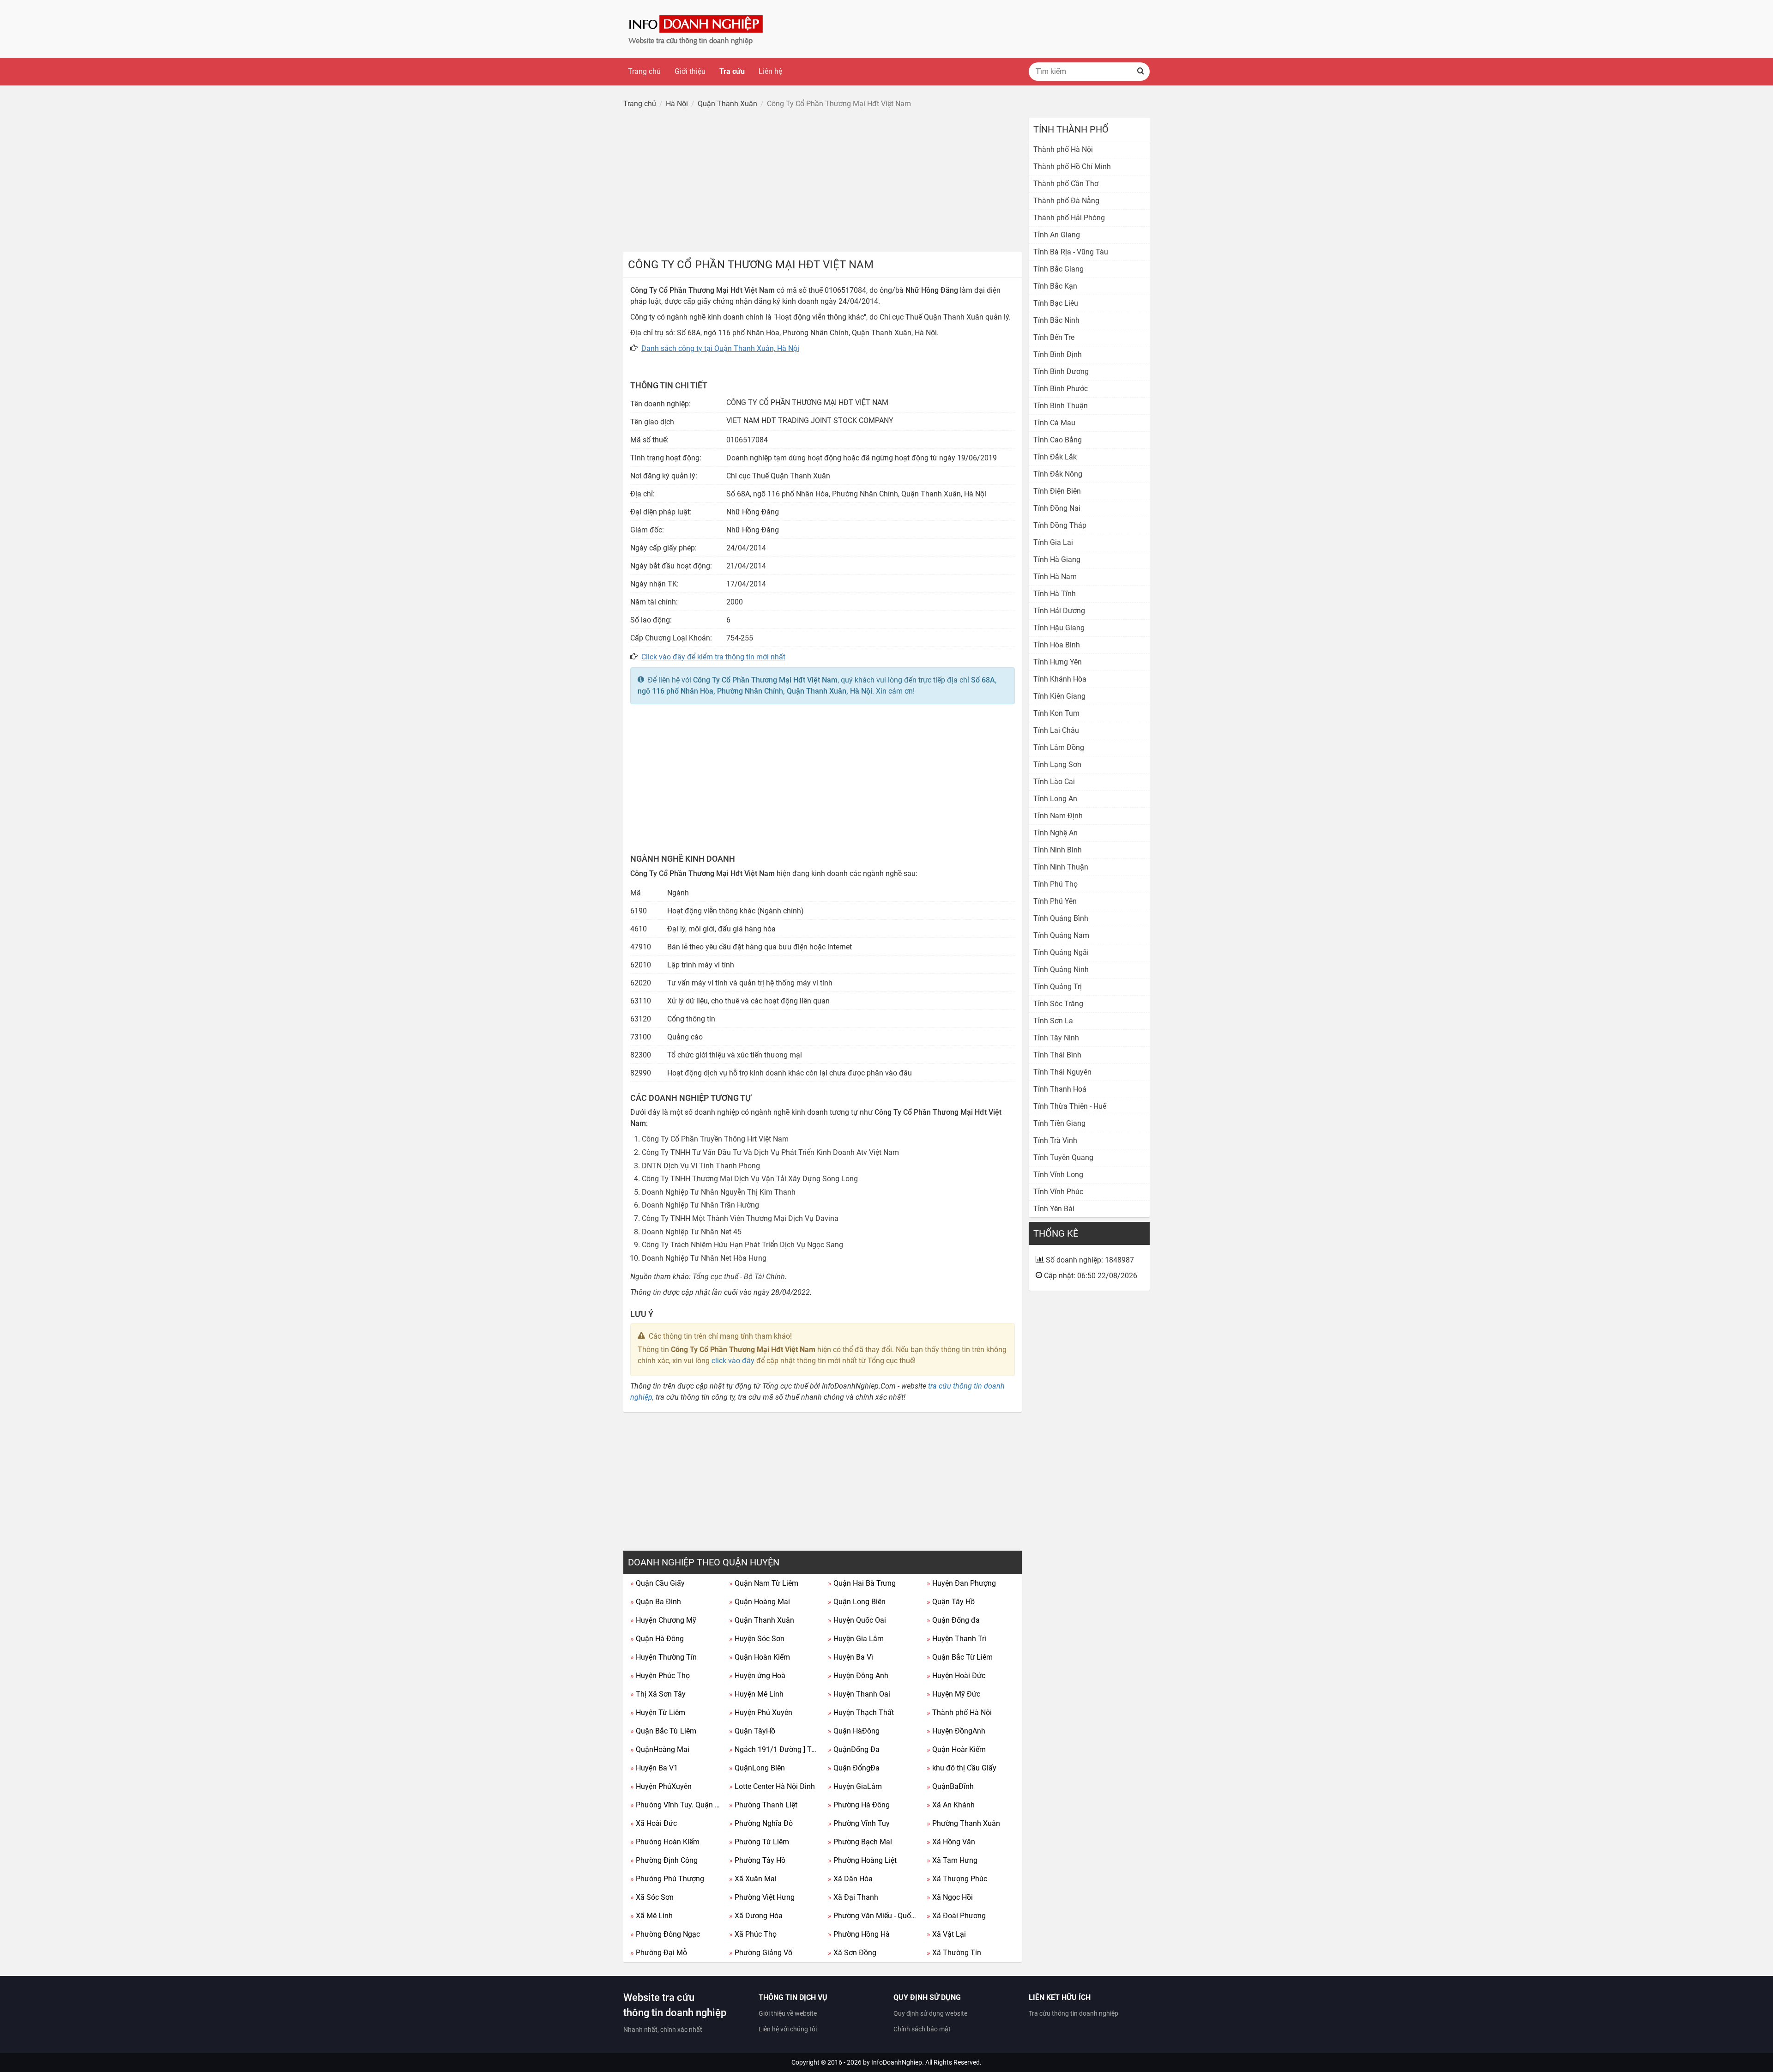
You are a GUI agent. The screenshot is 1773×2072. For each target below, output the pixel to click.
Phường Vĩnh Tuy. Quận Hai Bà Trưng (676, 1805)
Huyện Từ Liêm (658, 1713)
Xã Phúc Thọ (753, 1934)
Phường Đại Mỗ (659, 1953)
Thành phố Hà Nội (959, 1713)
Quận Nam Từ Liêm (764, 1583)
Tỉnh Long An (1055, 799)
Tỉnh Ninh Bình (1058, 850)
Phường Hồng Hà (859, 1934)
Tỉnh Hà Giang (1057, 559)
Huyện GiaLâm (855, 1786)
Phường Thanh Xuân (963, 1823)
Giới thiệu (690, 71)
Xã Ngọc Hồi (950, 1897)
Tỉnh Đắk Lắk (1055, 457)
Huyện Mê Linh (756, 1694)
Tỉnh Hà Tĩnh (1055, 594)
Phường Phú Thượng (667, 1879)
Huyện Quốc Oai (857, 1620)
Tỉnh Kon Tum (1056, 713)
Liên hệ (770, 71)
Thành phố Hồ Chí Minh (1072, 166)
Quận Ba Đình (656, 1602)
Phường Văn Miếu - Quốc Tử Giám (874, 1916)
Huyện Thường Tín (663, 1657)
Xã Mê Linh (651, 1916)
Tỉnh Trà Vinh (1055, 1140)
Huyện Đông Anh (858, 1676)
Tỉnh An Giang (1057, 235)
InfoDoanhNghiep (897, 2062)
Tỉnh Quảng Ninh (1061, 970)
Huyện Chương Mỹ (663, 1620)
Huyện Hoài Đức (956, 1676)
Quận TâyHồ (752, 1731)
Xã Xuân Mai (753, 1879)
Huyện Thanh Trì (956, 1639)
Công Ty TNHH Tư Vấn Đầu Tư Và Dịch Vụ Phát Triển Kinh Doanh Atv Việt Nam (770, 1152)
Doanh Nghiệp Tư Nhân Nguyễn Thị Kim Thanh (719, 1192)
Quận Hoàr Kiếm (956, 1749)
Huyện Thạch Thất (861, 1713)
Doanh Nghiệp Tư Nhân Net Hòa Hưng (704, 1258)
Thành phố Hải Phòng (1069, 218)
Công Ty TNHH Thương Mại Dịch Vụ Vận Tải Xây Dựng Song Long (750, 1179)
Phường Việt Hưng (762, 1897)
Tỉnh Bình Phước (1061, 389)
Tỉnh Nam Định (1058, 816)
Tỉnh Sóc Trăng (1058, 1004)
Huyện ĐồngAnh (956, 1731)
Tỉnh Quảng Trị (1058, 987)
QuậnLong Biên (757, 1768)
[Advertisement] (823, 182)
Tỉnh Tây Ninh (1056, 1038)
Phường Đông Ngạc (665, 1934)
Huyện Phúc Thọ (660, 1676)
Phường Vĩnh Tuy (859, 1823)
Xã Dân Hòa (850, 1879)
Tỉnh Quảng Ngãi (1061, 952)
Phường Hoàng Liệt (862, 1860)
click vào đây (733, 1361)
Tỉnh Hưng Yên (1058, 662)
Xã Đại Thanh (853, 1897)
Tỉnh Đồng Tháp (1060, 525)
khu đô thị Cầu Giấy (962, 1768)
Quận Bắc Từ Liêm (960, 1657)
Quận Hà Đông (657, 1639)
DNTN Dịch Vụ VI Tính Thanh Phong (701, 1166)
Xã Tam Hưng (952, 1860)
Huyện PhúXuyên (661, 1786)
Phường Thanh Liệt (763, 1805)
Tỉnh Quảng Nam (1061, 935)
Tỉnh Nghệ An (1055, 833)
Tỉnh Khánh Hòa (1060, 679)
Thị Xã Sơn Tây (658, 1694)
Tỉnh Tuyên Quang (1063, 1157)
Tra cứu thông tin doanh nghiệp (1073, 2013)
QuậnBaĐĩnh (950, 1786)
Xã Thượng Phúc (957, 1879)
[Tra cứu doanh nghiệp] (697, 28)
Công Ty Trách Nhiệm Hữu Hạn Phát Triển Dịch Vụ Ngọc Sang (742, 1245)
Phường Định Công (664, 1860)
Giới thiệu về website (788, 2013)
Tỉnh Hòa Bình (1057, 645)
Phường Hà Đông (859, 1805)
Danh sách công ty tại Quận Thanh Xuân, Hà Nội (720, 348)
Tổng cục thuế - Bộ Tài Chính (739, 1277)
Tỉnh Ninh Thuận (1061, 867)
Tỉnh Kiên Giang (1059, 696)
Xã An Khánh (951, 1805)
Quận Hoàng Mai (760, 1602)
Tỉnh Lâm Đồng (1059, 747)
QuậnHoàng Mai (660, 1749)
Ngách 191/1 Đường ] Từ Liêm (775, 1749)
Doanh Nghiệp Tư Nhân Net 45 (692, 1232)
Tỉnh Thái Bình (1057, 1055)
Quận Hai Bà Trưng (862, 1583)
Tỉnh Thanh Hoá (1060, 1089)
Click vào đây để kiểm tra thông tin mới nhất (713, 657)
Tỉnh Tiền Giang (1059, 1123)
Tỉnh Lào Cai (1054, 782)
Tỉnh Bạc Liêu (1056, 303)
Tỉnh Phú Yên (1055, 901)
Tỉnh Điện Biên (1057, 491)
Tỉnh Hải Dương (1059, 611)
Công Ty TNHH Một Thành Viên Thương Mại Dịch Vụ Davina (740, 1218)
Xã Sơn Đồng (852, 1953)
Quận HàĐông (854, 1731)
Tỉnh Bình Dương (1061, 372)
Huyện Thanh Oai (859, 1694)
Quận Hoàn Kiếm (760, 1657)
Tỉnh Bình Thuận (1061, 406)
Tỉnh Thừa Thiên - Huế (1070, 1106)
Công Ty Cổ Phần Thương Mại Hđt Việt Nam (765, 680)
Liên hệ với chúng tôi (788, 2029)
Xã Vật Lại (946, 1934)
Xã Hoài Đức (654, 1823)
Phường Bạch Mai (860, 1842)
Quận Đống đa (953, 1620)
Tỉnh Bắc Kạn (1055, 286)
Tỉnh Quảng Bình (1061, 918)
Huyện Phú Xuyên (761, 1713)
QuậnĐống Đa (854, 1749)
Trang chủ (644, 71)
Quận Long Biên (857, 1602)
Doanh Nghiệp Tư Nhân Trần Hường (700, 1205)
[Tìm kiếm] (1140, 72)
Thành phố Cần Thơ (1066, 184)
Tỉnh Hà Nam (1055, 577)
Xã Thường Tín (954, 1953)
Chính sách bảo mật (922, 2029)
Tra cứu (732, 71)
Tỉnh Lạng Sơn (1057, 764)
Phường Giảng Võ (761, 1953)
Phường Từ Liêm (759, 1842)
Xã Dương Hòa (756, 1916)
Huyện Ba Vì (850, 1657)
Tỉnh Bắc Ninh (1056, 320)
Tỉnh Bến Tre (1054, 337)
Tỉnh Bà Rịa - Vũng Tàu (1071, 252)
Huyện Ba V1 (654, 1768)
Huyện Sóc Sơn (757, 1639)
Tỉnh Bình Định (1058, 354)
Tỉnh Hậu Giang (1059, 628)
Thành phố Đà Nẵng (1066, 201)
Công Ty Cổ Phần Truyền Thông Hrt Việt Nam (715, 1139)
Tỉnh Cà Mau (1054, 423)
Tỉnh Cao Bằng (1058, 440)
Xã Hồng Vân (951, 1842)
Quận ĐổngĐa (854, 1768)
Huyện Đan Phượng (961, 1583)
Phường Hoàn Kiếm (665, 1842)
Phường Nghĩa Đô (761, 1823)
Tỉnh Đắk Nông (1058, 474)
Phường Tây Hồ (757, 1860)
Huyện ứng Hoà (757, 1676)
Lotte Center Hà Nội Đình (772, 1786)
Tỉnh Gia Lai (1053, 542)
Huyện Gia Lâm (856, 1639)
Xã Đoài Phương (956, 1916)
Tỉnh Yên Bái (1054, 1209)
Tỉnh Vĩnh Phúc (1058, 1192)
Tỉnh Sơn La (1053, 1021)
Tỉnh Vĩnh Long (1058, 1175)
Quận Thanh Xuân (762, 1620)
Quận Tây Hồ (951, 1602)
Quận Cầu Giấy (657, 1583)
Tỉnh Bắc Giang (1058, 269)
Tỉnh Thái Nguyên (1062, 1072)
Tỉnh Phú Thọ (1055, 884)
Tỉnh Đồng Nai (1057, 508)
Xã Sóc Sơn (652, 1897)
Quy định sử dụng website (930, 2013)
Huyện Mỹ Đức (953, 1694)
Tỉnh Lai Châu (1056, 730)
